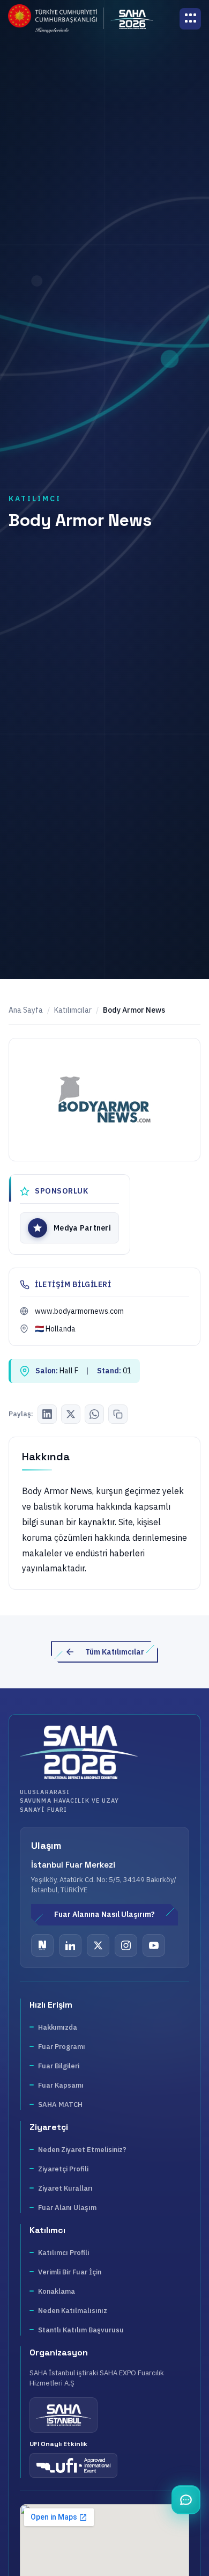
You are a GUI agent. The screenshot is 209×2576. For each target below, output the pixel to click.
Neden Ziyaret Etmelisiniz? (82, 2150)
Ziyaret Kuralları (65, 2188)
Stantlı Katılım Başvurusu (81, 2330)
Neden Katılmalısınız (73, 2311)
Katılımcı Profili (64, 2253)
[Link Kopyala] (118, 1414)
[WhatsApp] (94, 1414)
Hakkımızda (58, 2027)
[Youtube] (154, 1945)
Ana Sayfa (26, 1010)
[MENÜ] (190, 19)
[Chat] (186, 2500)
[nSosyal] (42, 1945)
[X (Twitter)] (71, 1414)
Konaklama (57, 2291)
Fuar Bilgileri (59, 2066)
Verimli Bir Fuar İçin (70, 2272)
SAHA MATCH (60, 2105)
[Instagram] (126, 1945)
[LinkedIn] (47, 1414)
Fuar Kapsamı (61, 2085)
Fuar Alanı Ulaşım (67, 2208)
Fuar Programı (62, 2047)
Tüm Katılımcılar (115, 1652)
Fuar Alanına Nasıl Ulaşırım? (104, 1914)
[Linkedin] (70, 1945)
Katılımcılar (73, 1010)
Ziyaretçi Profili (63, 2169)
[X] (98, 1945)
